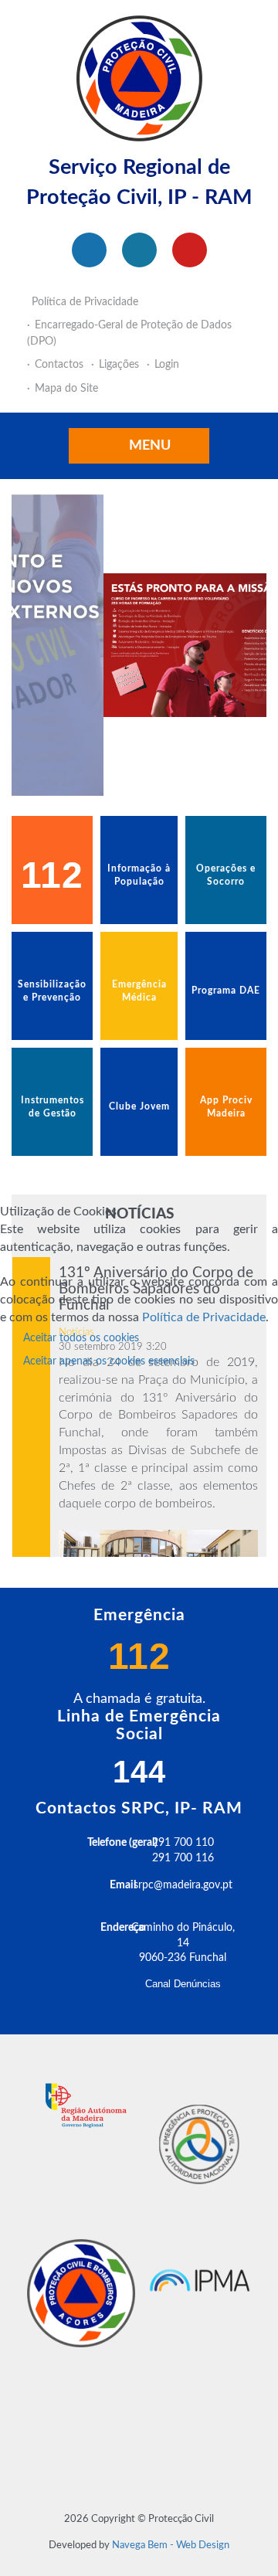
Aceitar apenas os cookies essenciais (109, 1361)
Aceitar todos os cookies (81, 1338)
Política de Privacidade (204, 1317)
